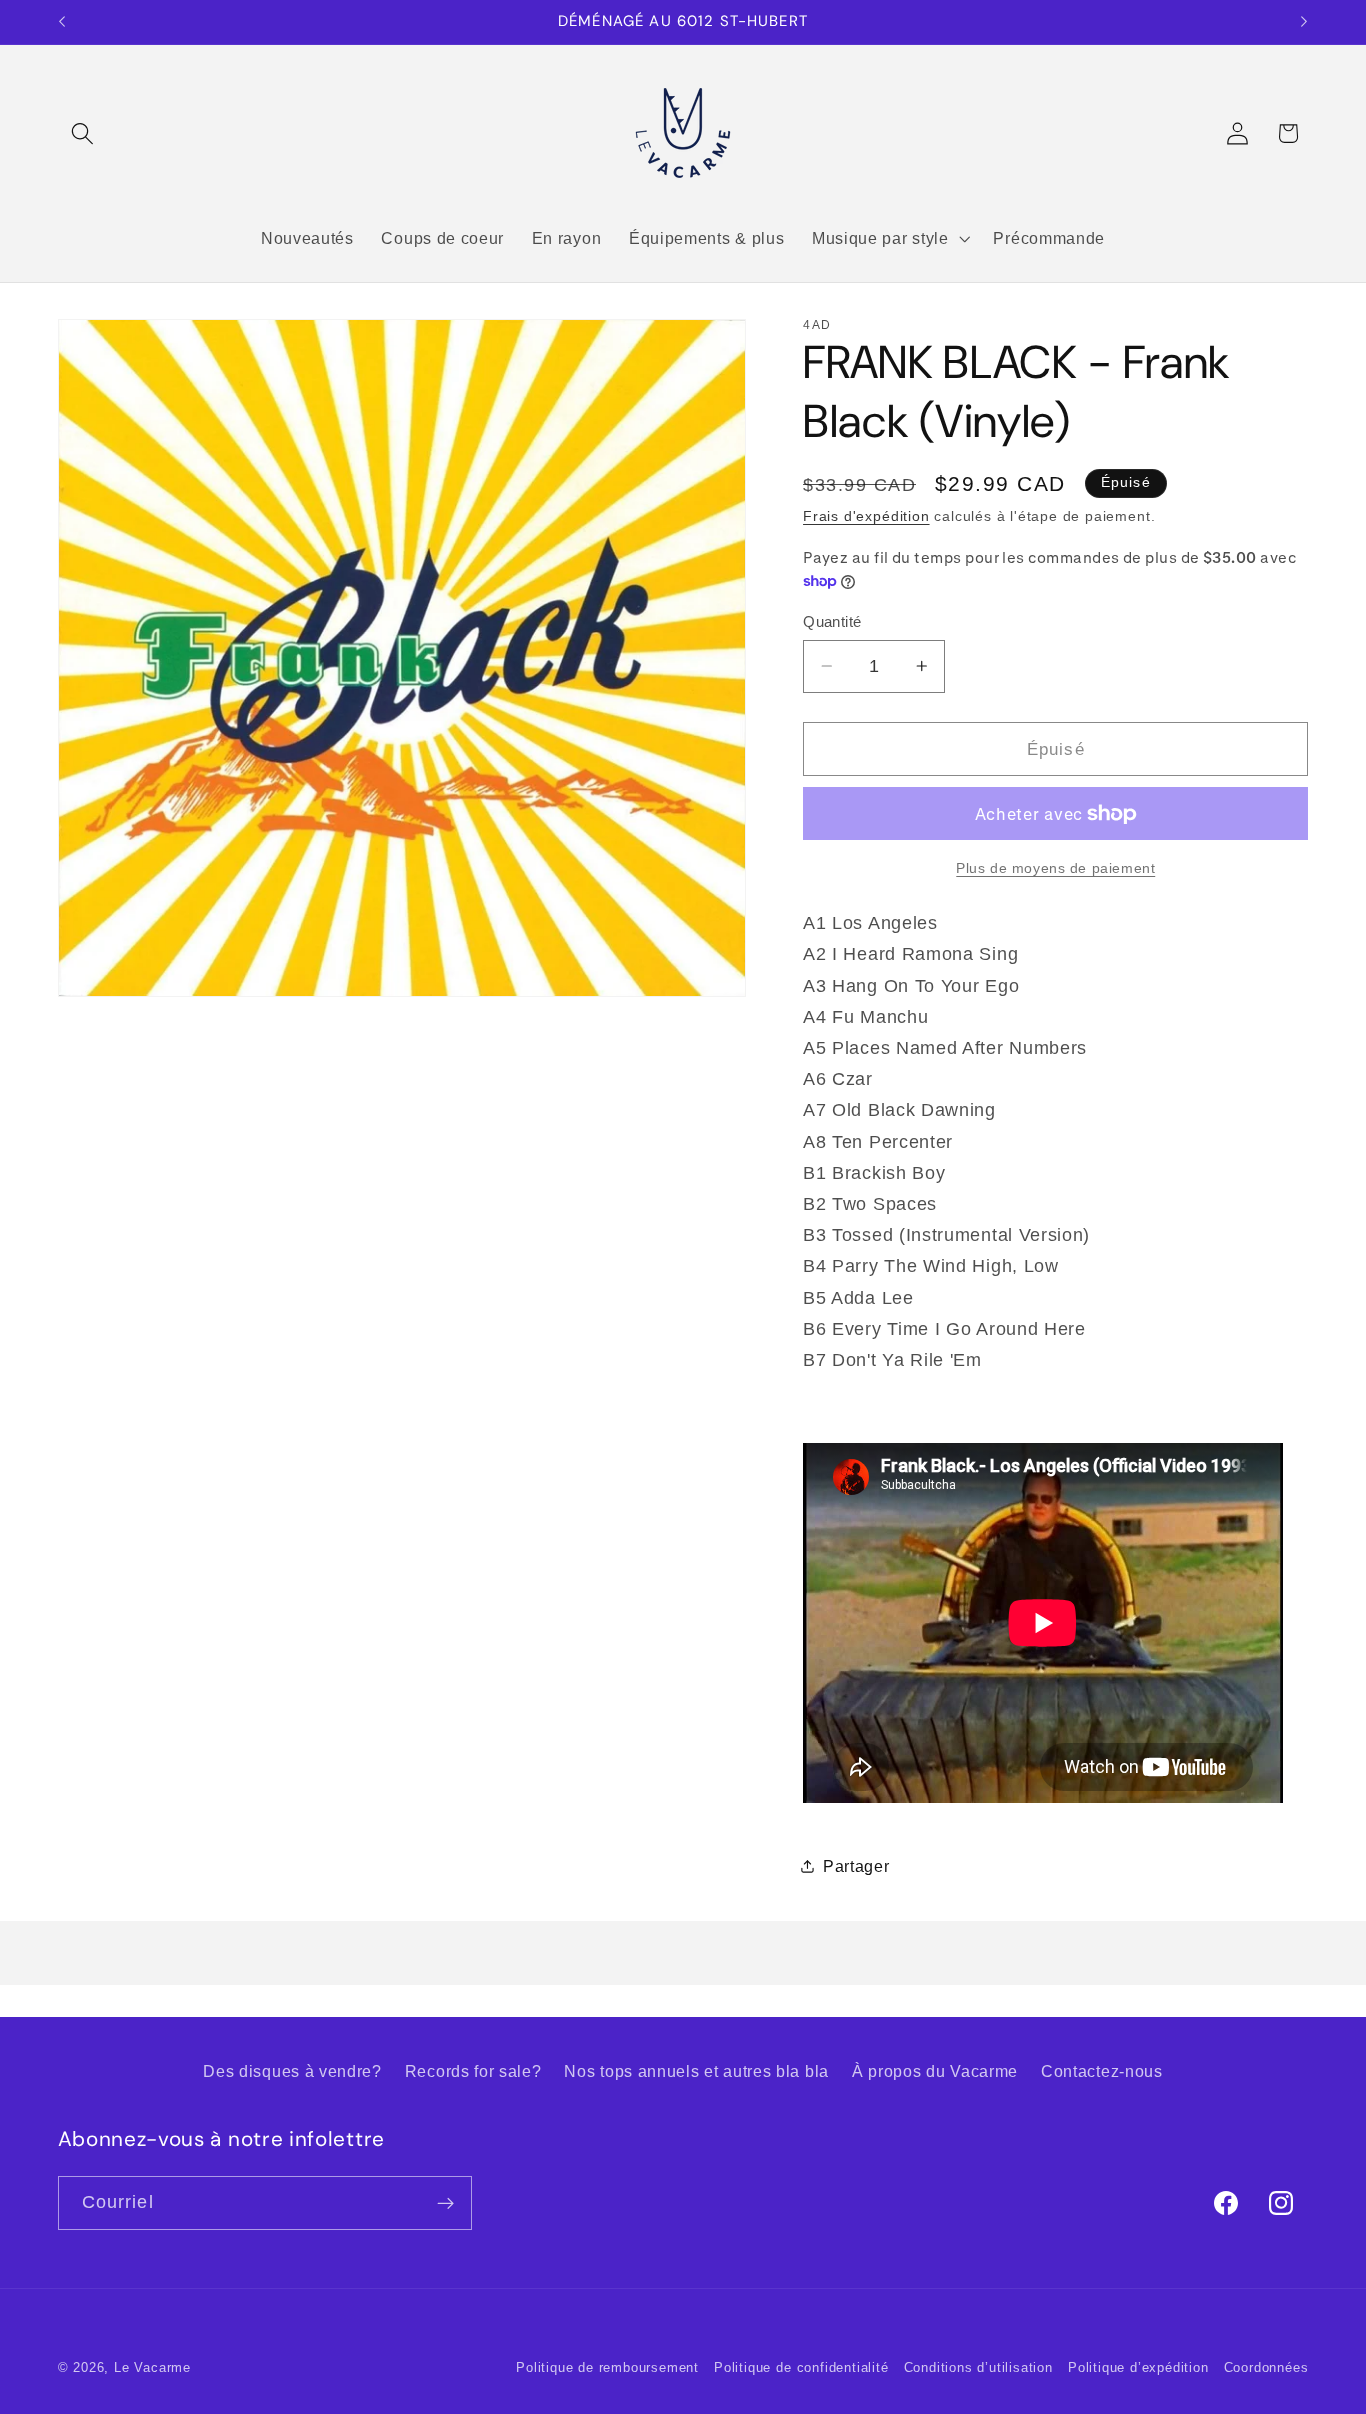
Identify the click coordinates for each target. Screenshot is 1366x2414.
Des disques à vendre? (292, 2072)
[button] (83, 133)
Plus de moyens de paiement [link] (1055, 867)
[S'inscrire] (445, 2203)
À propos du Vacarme (935, 2072)
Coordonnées (1266, 2368)
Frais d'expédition (866, 516)
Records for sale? (473, 2072)
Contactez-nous (1102, 2072)
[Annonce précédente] (62, 22)
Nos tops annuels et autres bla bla (696, 2072)
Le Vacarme (152, 2368)
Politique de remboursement (607, 2368)
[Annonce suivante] (1304, 22)
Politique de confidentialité (801, 2368)
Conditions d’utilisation (978, 2368)
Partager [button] (856, 1866)
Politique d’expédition (1138, 2368)
